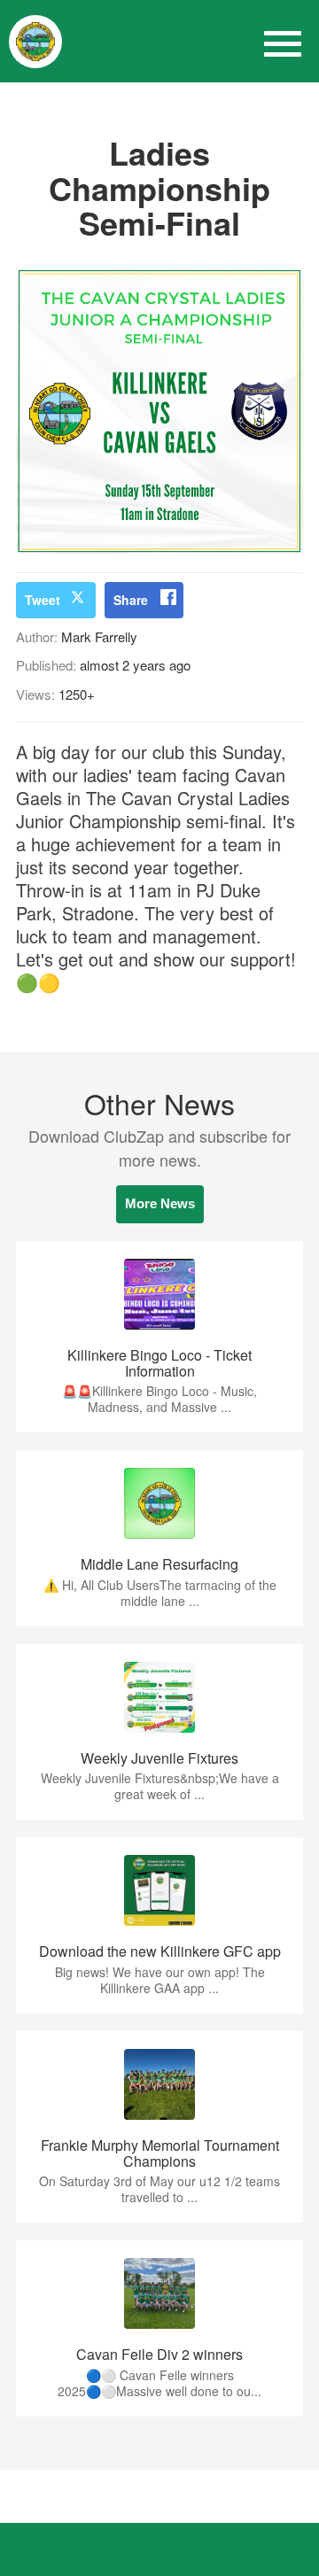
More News (160, 1203)
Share (131, 600)
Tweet (43, 600)
